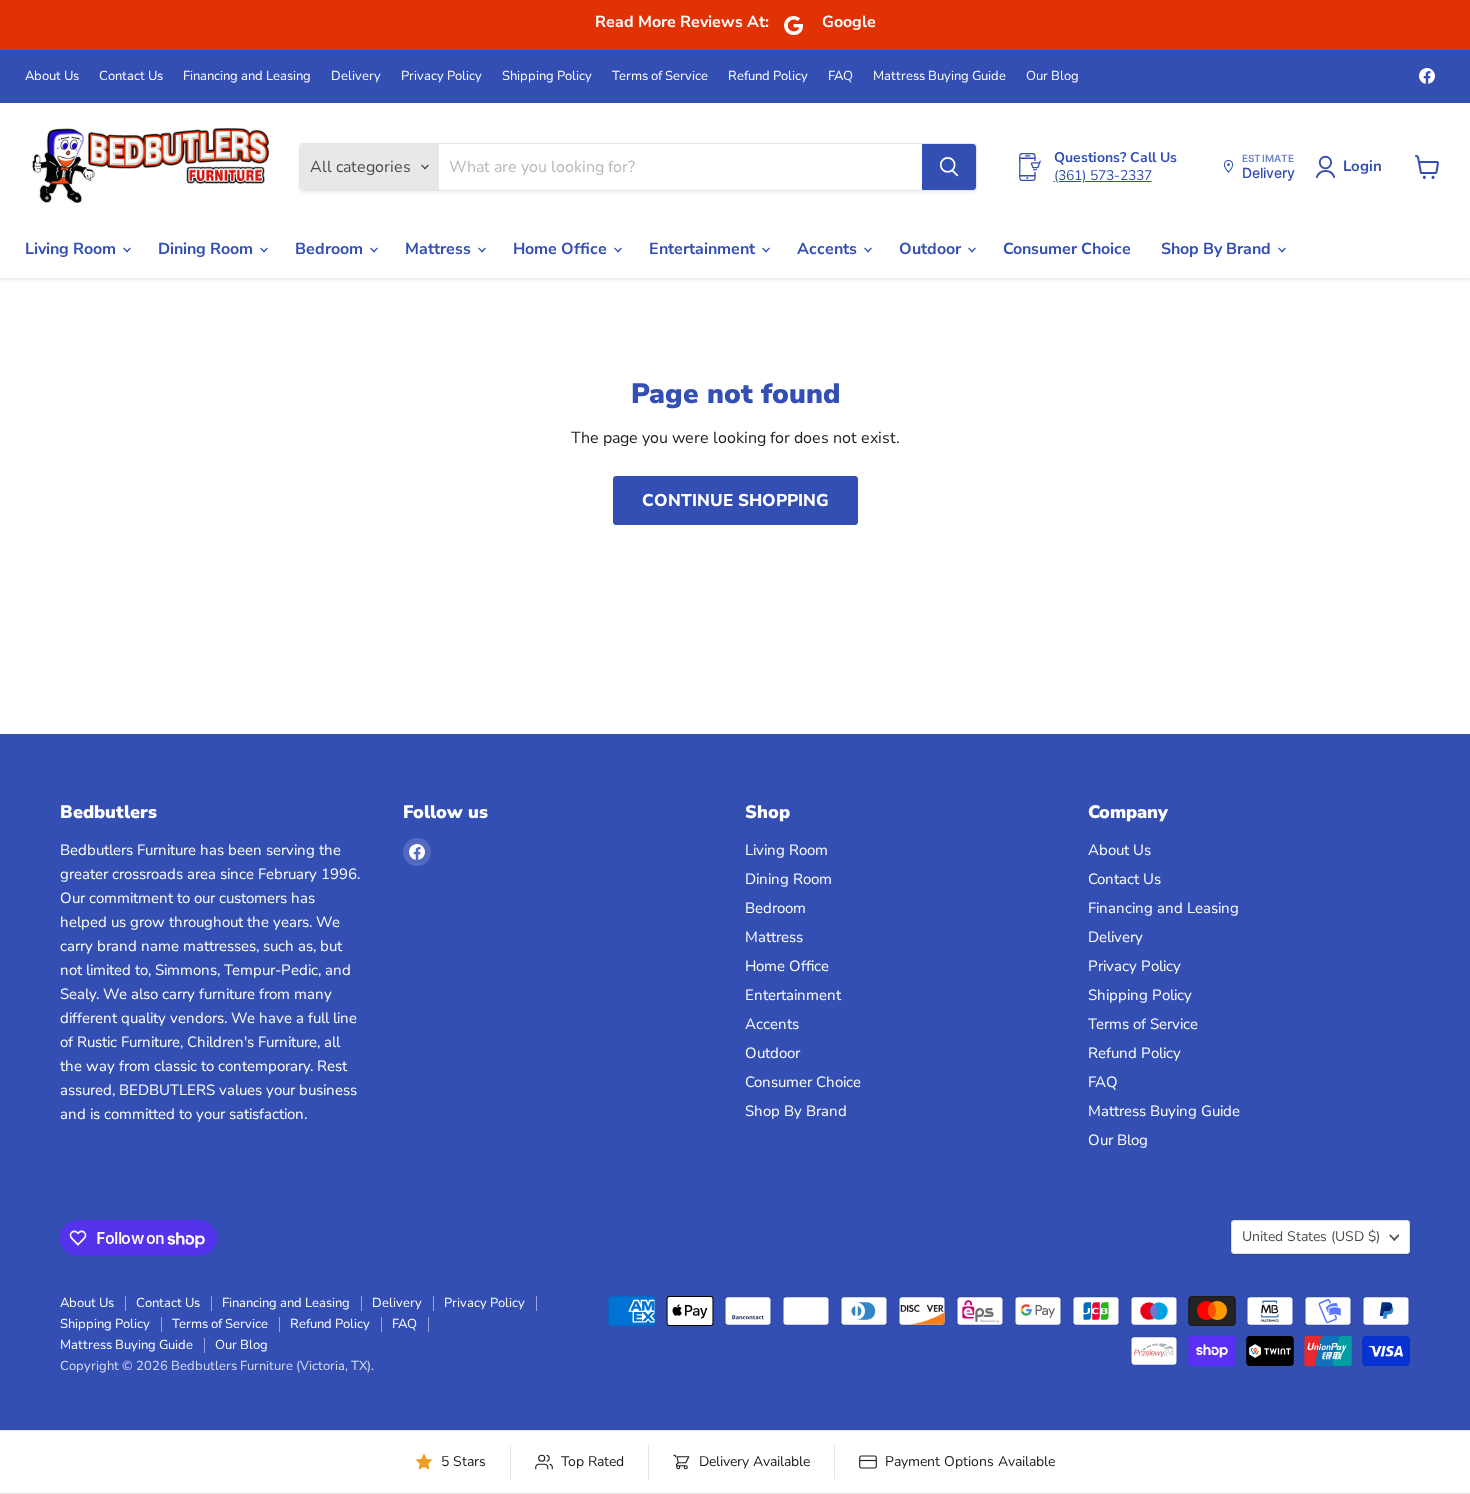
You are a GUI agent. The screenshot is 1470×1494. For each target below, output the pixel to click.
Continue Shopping (735, 500)
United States (1311, 1236)
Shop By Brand (1218, 249)
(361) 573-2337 (1103, 175)
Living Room (72, 249)
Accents (829, 249)
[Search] (949, 167)
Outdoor (932, 249)
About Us (52, 76)
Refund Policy (768, 76)
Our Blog (1052, 76)
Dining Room (207, 249)
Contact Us (131, 76)
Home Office (562, 249)
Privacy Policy (441, 76)
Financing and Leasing (247, 76)
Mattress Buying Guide (939, 76)
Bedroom (331, 249)
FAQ (840, 76)
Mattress (440, 249)
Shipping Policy (547, 76)
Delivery (356, 76)
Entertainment (704, 249)
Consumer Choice (1067, 249)
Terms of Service (660, 76)
